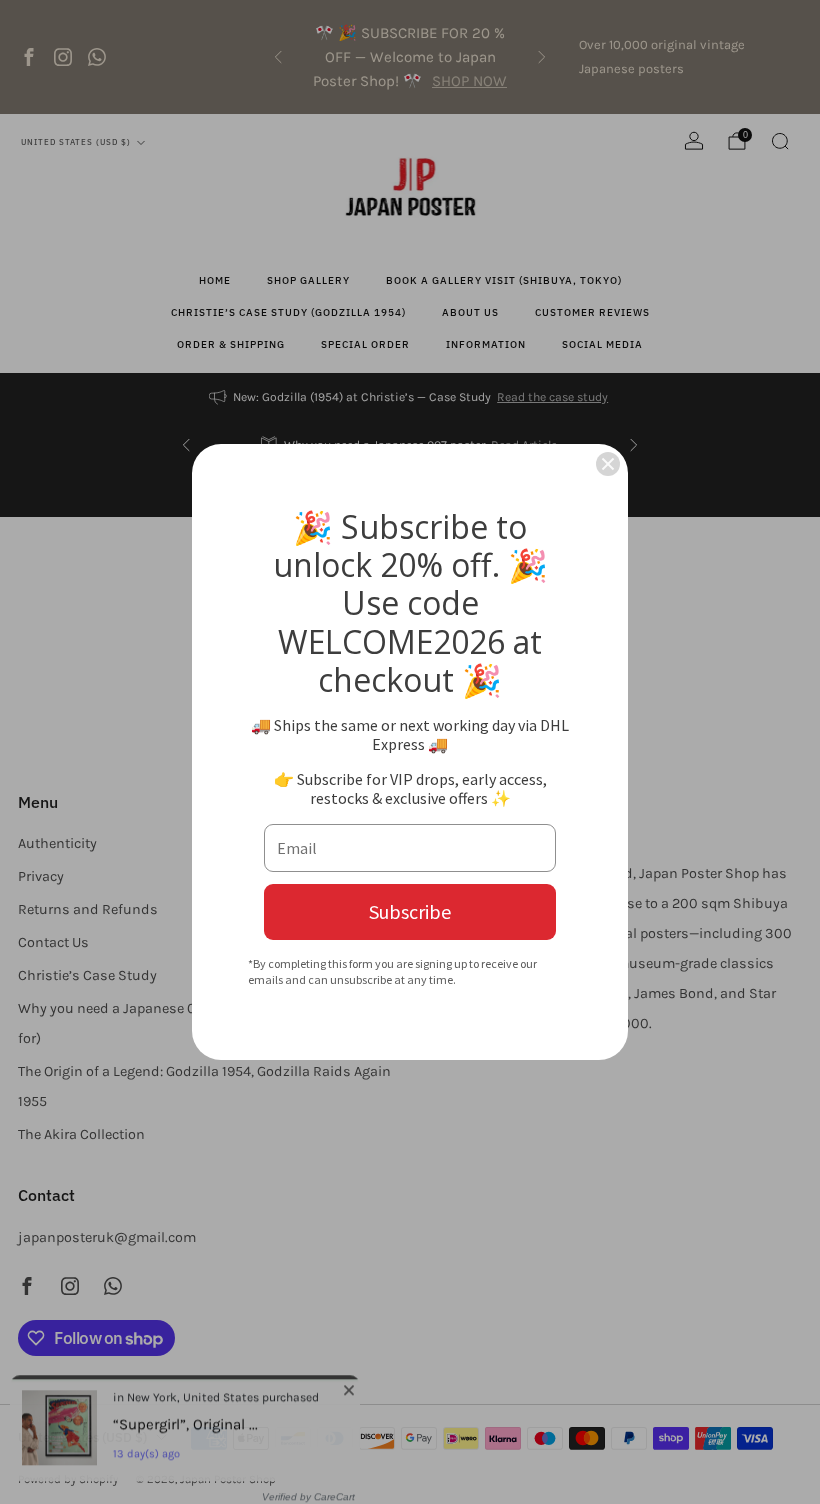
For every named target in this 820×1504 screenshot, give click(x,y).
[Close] (608, 464)
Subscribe (410, 911)
